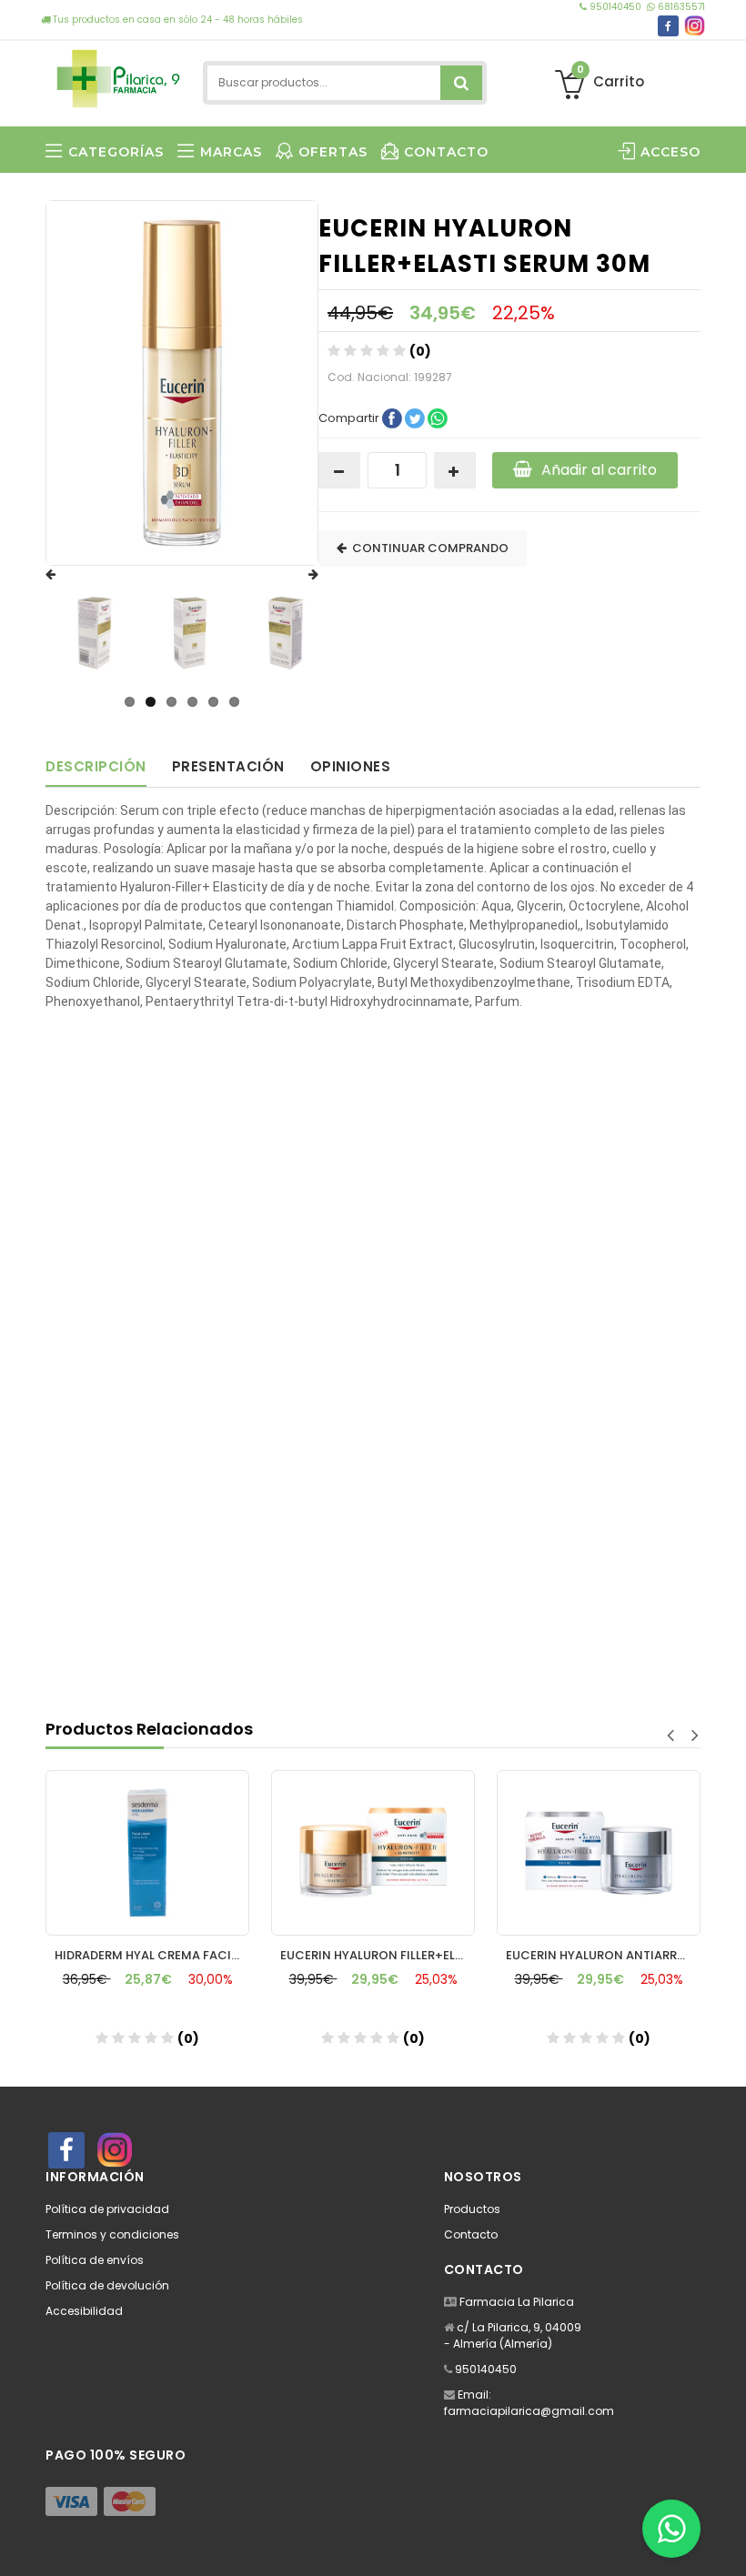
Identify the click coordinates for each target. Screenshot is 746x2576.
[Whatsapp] (671, 2529)
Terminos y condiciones (112, 2234)
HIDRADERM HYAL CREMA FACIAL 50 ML (152, 1955)
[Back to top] (727, 2543)
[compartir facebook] (393, 417)
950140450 (615, 7)
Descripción (96, 766)
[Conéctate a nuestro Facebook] (668, 26)
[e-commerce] (118, 75)
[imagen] (95, 633)
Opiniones (351, 766)
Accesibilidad (84, 2311)
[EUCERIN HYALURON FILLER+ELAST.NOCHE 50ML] (373, 1853)
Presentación (228, 766)
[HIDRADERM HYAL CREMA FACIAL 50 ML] (147, 1853)
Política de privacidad (107, 2209)
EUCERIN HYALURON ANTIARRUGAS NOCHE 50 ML (603, 1955)
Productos (472, 2209)
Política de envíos (95, 2260)
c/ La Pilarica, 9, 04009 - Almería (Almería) (513, 2335)
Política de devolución (107, 2285)
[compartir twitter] (416, 417)
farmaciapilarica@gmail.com (529, 2411)
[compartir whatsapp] (438, 417)
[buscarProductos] (461, 83)
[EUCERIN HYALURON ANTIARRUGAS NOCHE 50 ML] (599, 1853)
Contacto (471, 2234)
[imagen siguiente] (296, 575)
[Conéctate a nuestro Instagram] (695, 26)
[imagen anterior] (68, 575)
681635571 (680, 7)
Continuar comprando (428, 548)
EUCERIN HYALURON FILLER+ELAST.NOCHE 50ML (378, 1955)
